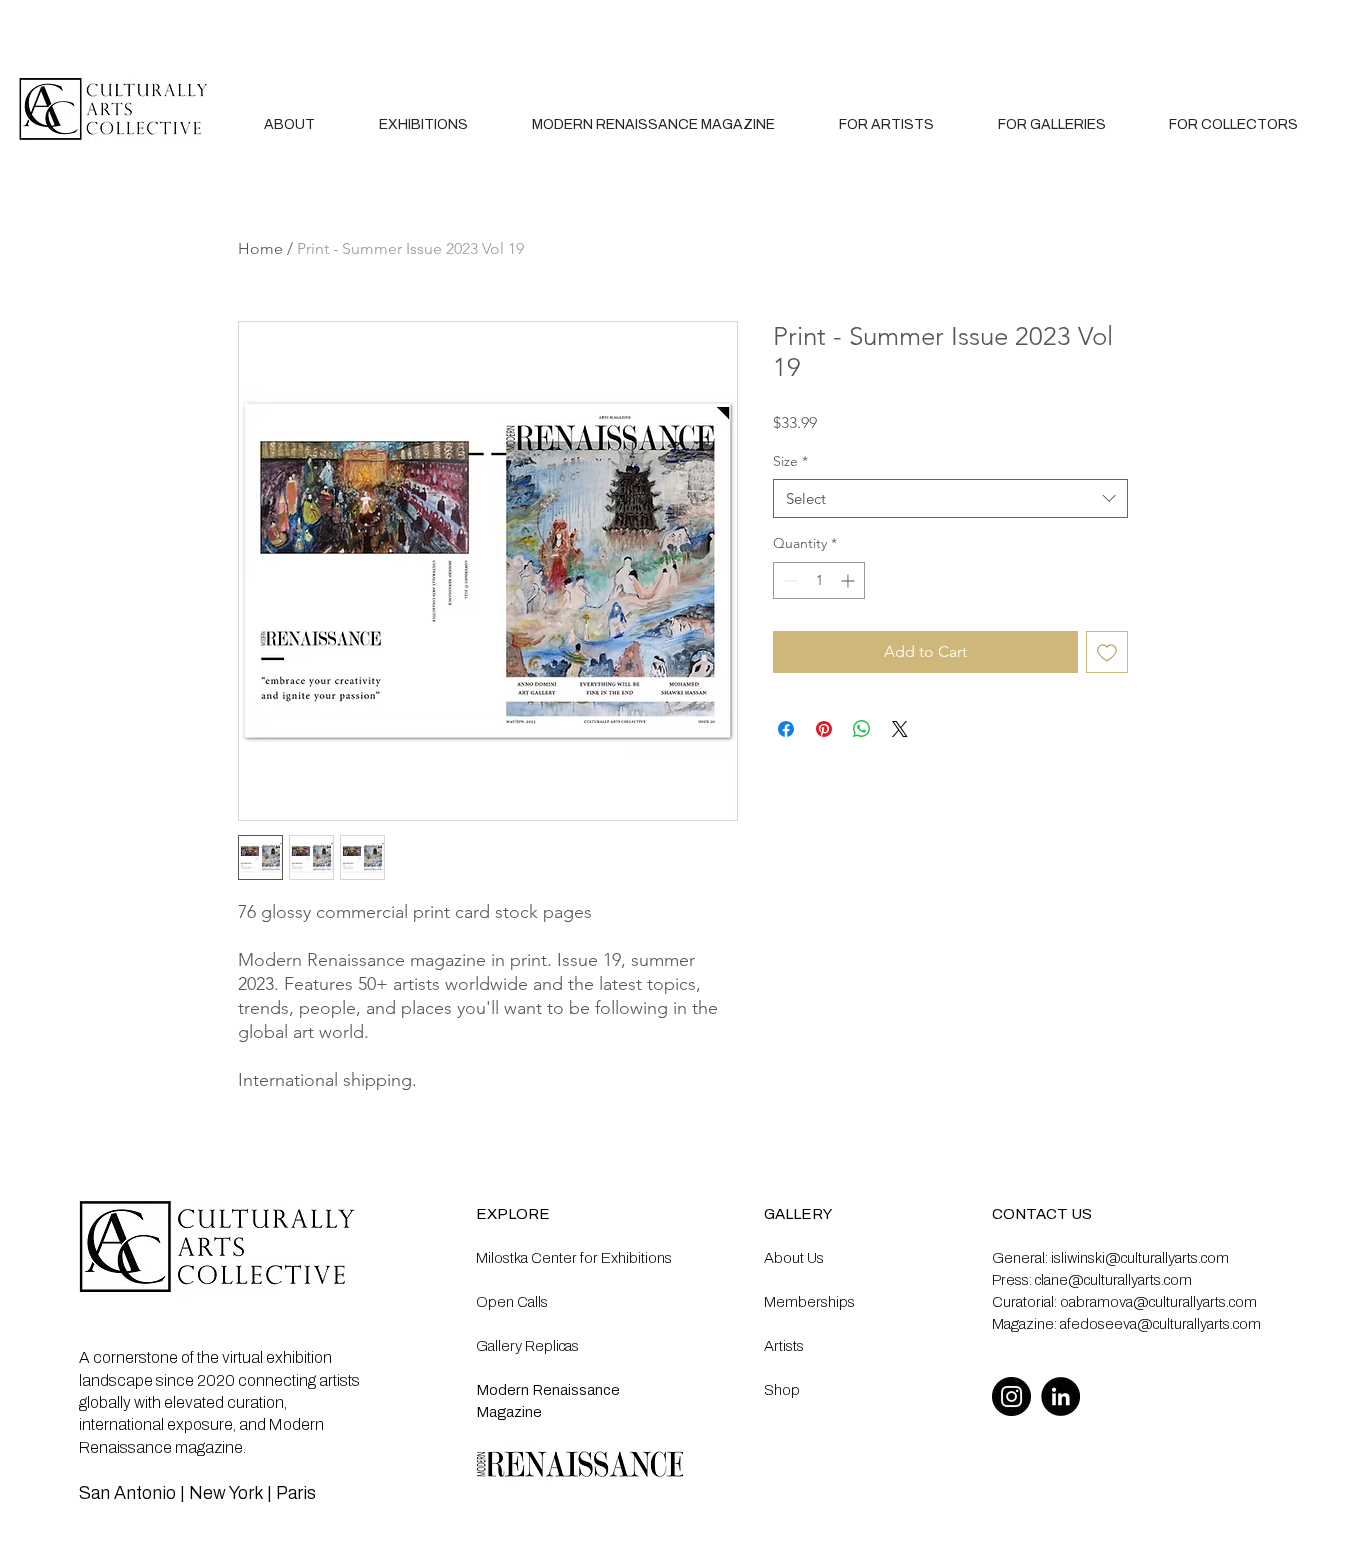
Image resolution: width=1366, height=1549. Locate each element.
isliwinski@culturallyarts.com (1140, 1258)
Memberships (809, 1302)
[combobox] (950, 498)
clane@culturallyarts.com (1113, 1280)
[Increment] (849, 580)
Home (260, 248)
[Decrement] (788, 580)
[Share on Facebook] (786, 729)
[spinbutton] (819, 580)
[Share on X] (900, 729)
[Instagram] (1011, 1396)
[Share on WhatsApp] (862, 729)
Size (790, 461)
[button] (886, 124)
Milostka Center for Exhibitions (574, 1258)
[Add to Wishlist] (1107, 652)
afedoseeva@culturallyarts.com (1160, 1324)
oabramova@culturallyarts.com (1158, 1302)
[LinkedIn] (1060, 1396)
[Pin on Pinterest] (824, 729)
